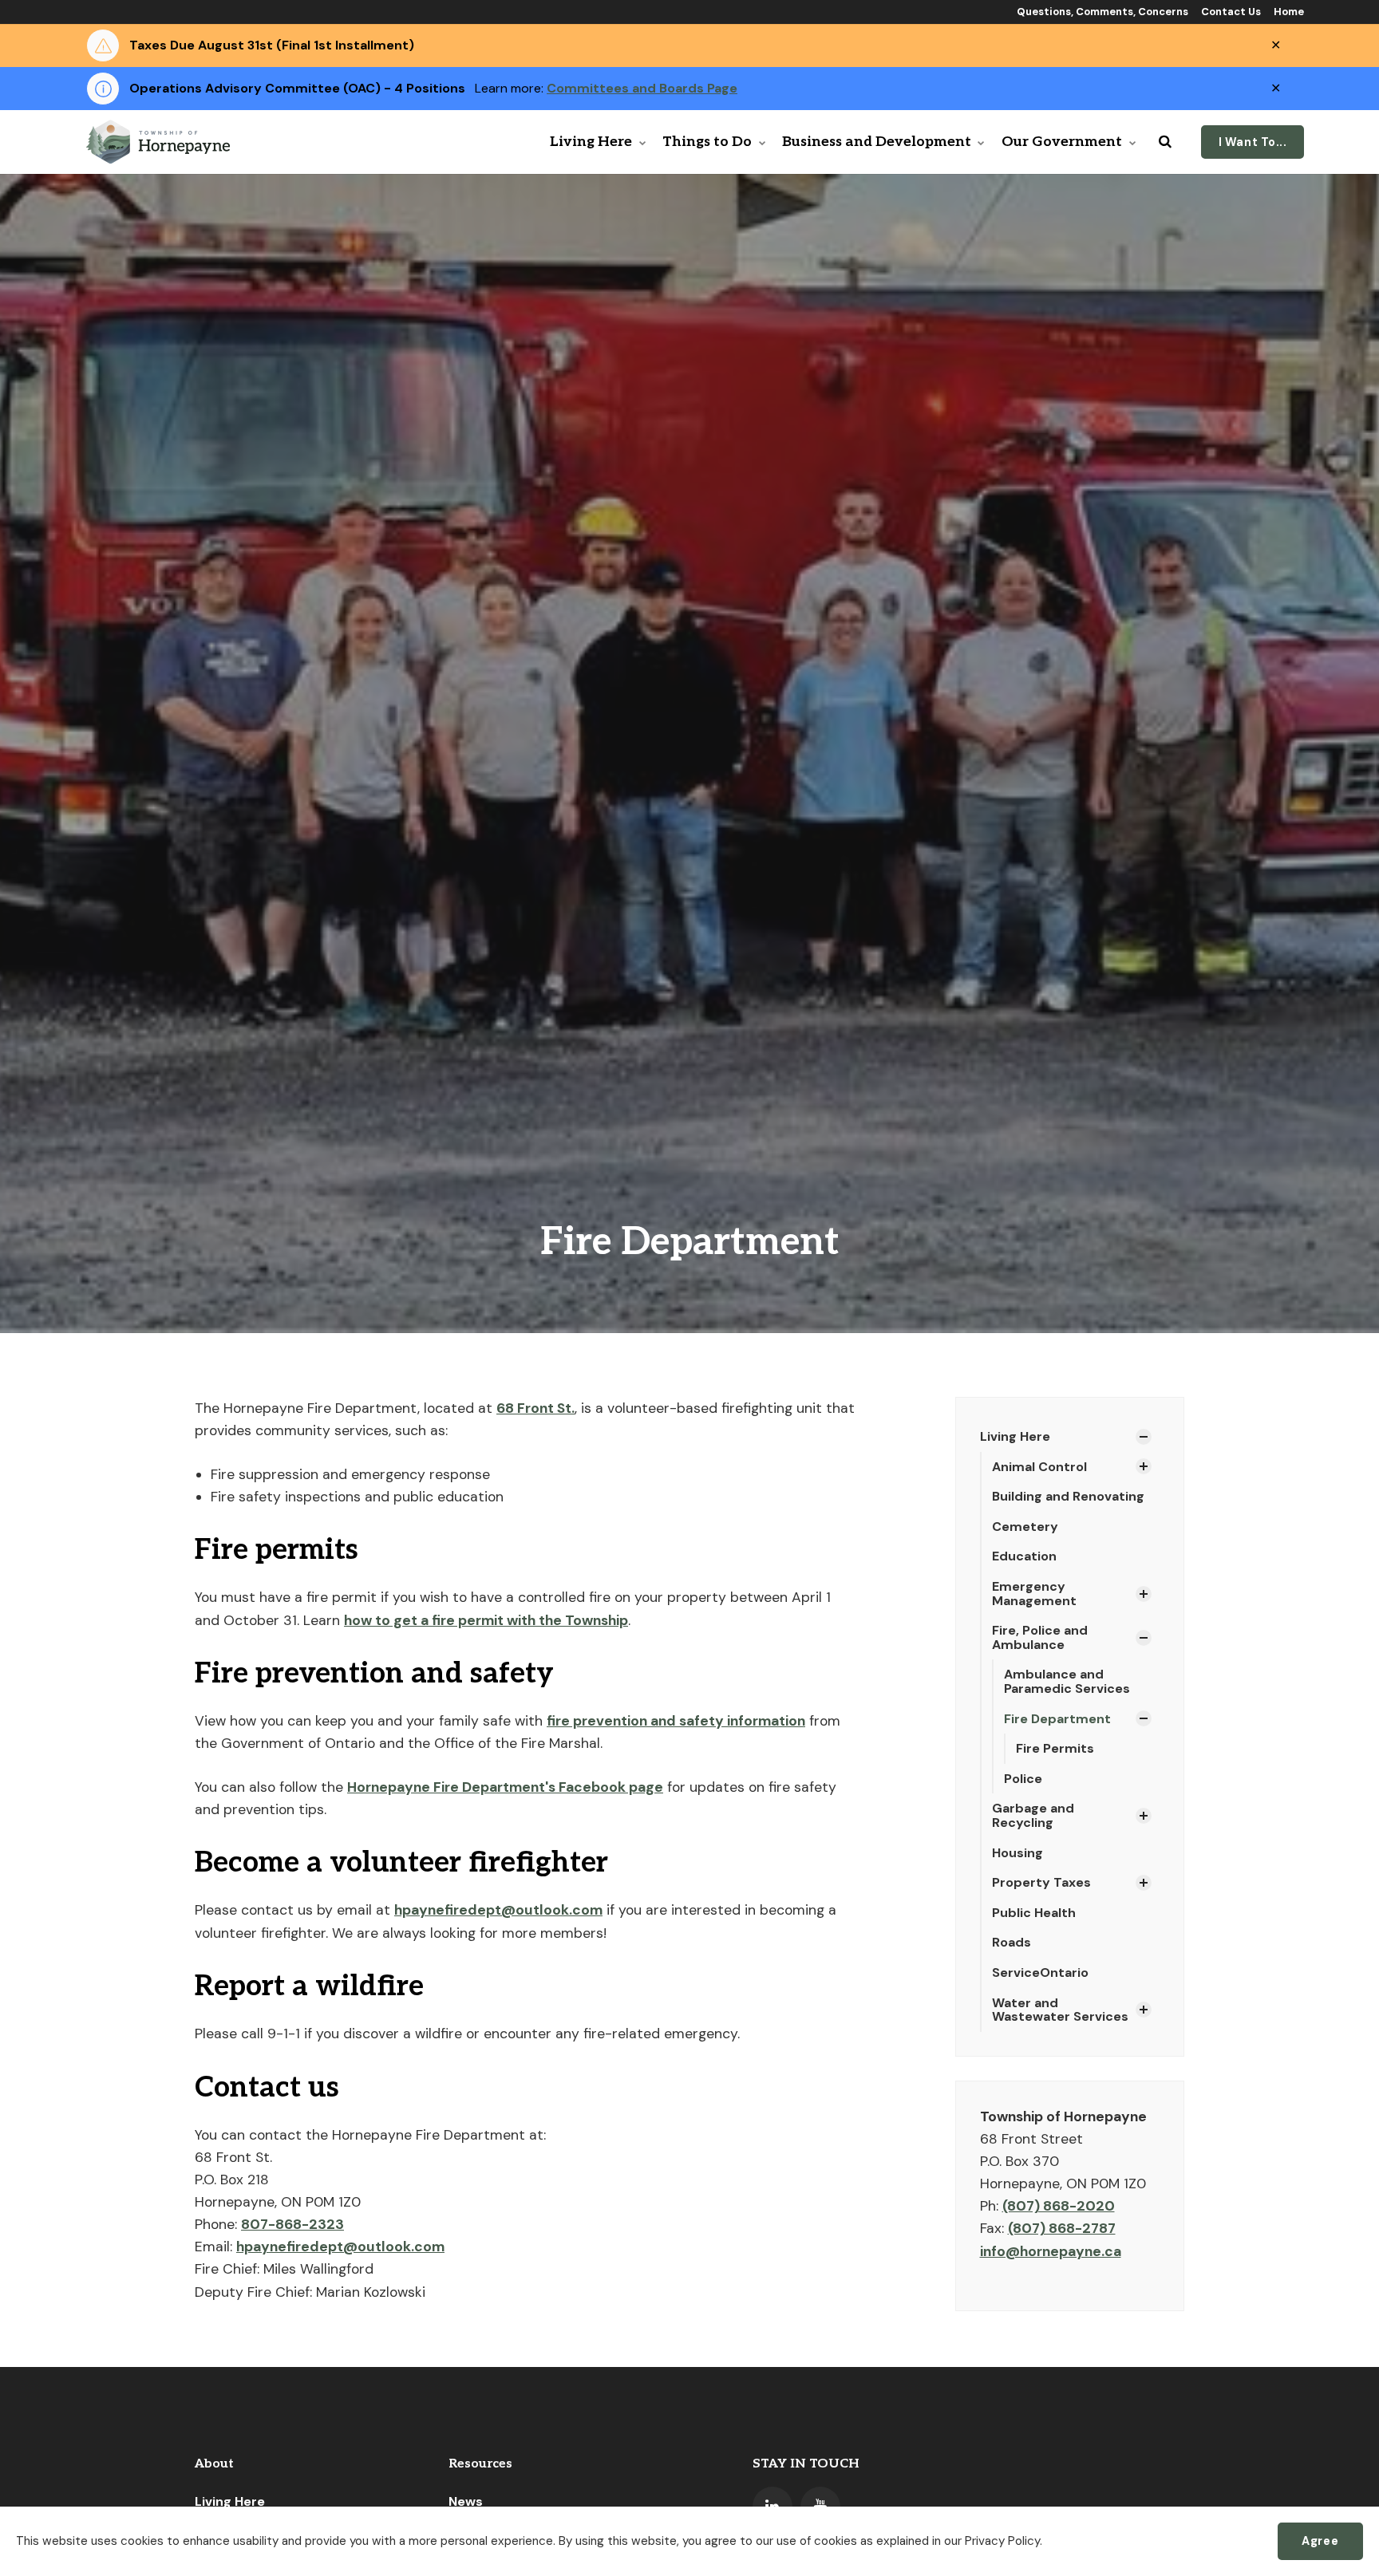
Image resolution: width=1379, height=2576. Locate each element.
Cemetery (1025, 1527)
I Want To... (1253, 142)
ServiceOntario (1040, 1972)
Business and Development (877, 142)
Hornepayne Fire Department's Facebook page (505, 1787)
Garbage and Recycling (1033, 1815)
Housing (1017, 1853)
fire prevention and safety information (676, 1721)
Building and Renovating (1068, 1496)
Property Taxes (1041, 1882)
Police (1023, 1779)
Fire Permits (1055, 1748)
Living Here (591, 142)
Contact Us (1230, 12)
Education (1024, 1556)
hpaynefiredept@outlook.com (498, 1910)
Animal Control (1039, 1467)
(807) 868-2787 (1062, 2228)
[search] (1165, 142)
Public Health (1034, 1913)
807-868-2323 (292, 2224)
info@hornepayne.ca (1051, 2251)
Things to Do (707, 142)
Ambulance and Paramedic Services (1067, 1681)
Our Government (1062, 142)
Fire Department (1057, 1719)
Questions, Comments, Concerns (1101, 12)
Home (1288, 12)
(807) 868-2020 (1059, 2206)
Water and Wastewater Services (1060, 2010)
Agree (1320, 2541)
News (466, 2501)
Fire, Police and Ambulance (1040, 1637)
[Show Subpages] (1144, 1437)
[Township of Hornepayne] (160, 142)
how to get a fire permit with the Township (486, 1620)
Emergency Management (1034, 1594)
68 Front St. (535, 1408)
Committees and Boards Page (642, 88)
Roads (1012, 1942)
